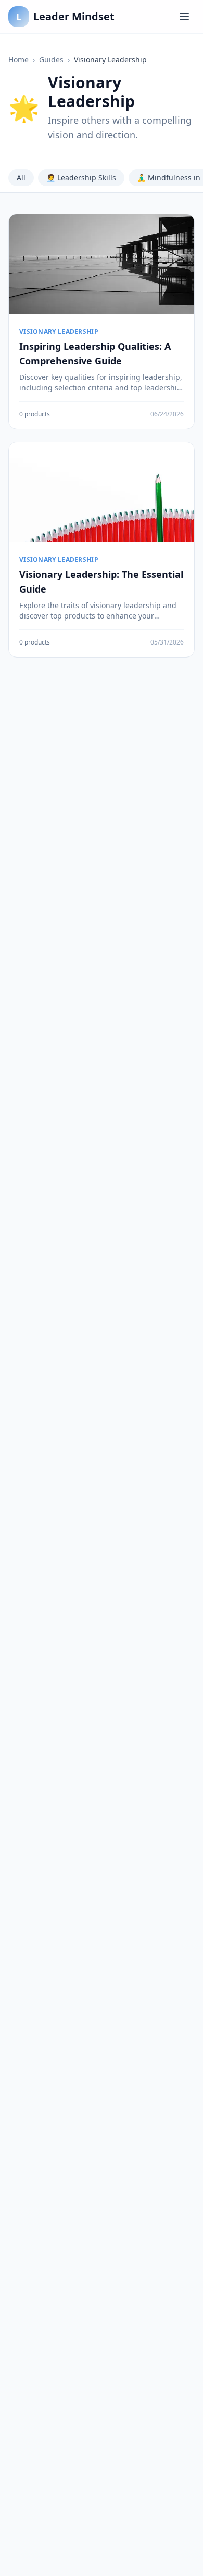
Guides (51, 60)
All (21, 178)
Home (18, 60)
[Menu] (184, 17)
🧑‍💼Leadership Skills (81, 178)
